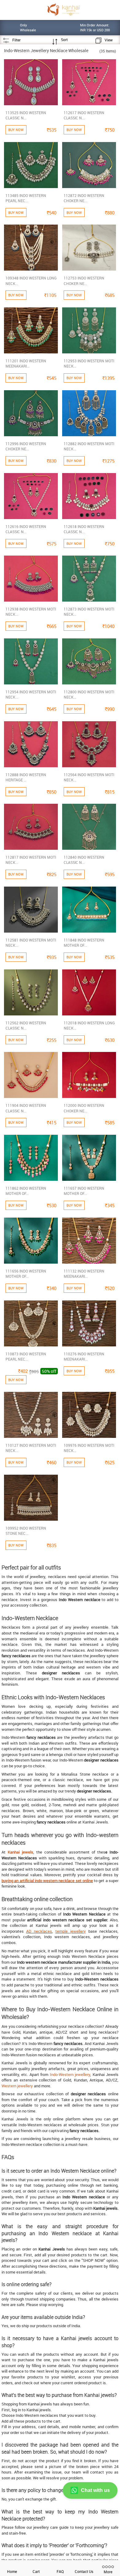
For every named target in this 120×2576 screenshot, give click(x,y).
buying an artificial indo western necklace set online (47, 1881)
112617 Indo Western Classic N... (84, 115)
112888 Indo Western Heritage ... (26, 777)
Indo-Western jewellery (70, 2074)
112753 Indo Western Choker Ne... (84, 281)
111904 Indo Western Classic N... (26, 1108)
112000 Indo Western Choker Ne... (84, 1108)
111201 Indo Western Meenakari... (26, 363)
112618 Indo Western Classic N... (84, 529)
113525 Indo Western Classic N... (26, 115)
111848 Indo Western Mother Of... (84, 943)
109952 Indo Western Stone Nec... (26, 1531)
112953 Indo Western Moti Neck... (89, 363)
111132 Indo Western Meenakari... (84, 1274)
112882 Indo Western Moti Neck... (89, 446)
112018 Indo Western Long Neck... (89, 1025)
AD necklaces (39, 1931)
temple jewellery (71, 1931)
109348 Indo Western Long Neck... (31, 281)
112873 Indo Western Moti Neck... (89, 612)
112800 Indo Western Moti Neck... (89, 694)
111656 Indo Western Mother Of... (26, 1274)
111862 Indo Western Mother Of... (26, 1191)
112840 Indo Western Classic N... (84, 860)
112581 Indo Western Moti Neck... (31, 943)
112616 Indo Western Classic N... (26, 529)
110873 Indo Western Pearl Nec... (26, 1356)
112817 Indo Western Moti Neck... (31, 860)
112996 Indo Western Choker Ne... (26, 446)
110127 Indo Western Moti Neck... (31, 1448)
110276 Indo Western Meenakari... (84, 1356)
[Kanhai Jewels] (63, 9)
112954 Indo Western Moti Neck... (31, 694)
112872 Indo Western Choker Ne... (84, 198)
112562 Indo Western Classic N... (26, 1025)
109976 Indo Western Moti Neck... (89, 1448)
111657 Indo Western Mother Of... (84, 1191)
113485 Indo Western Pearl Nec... (26, 198)
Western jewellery (17, 2086)
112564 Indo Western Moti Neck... (89, 777)
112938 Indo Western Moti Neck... (31, 612)
